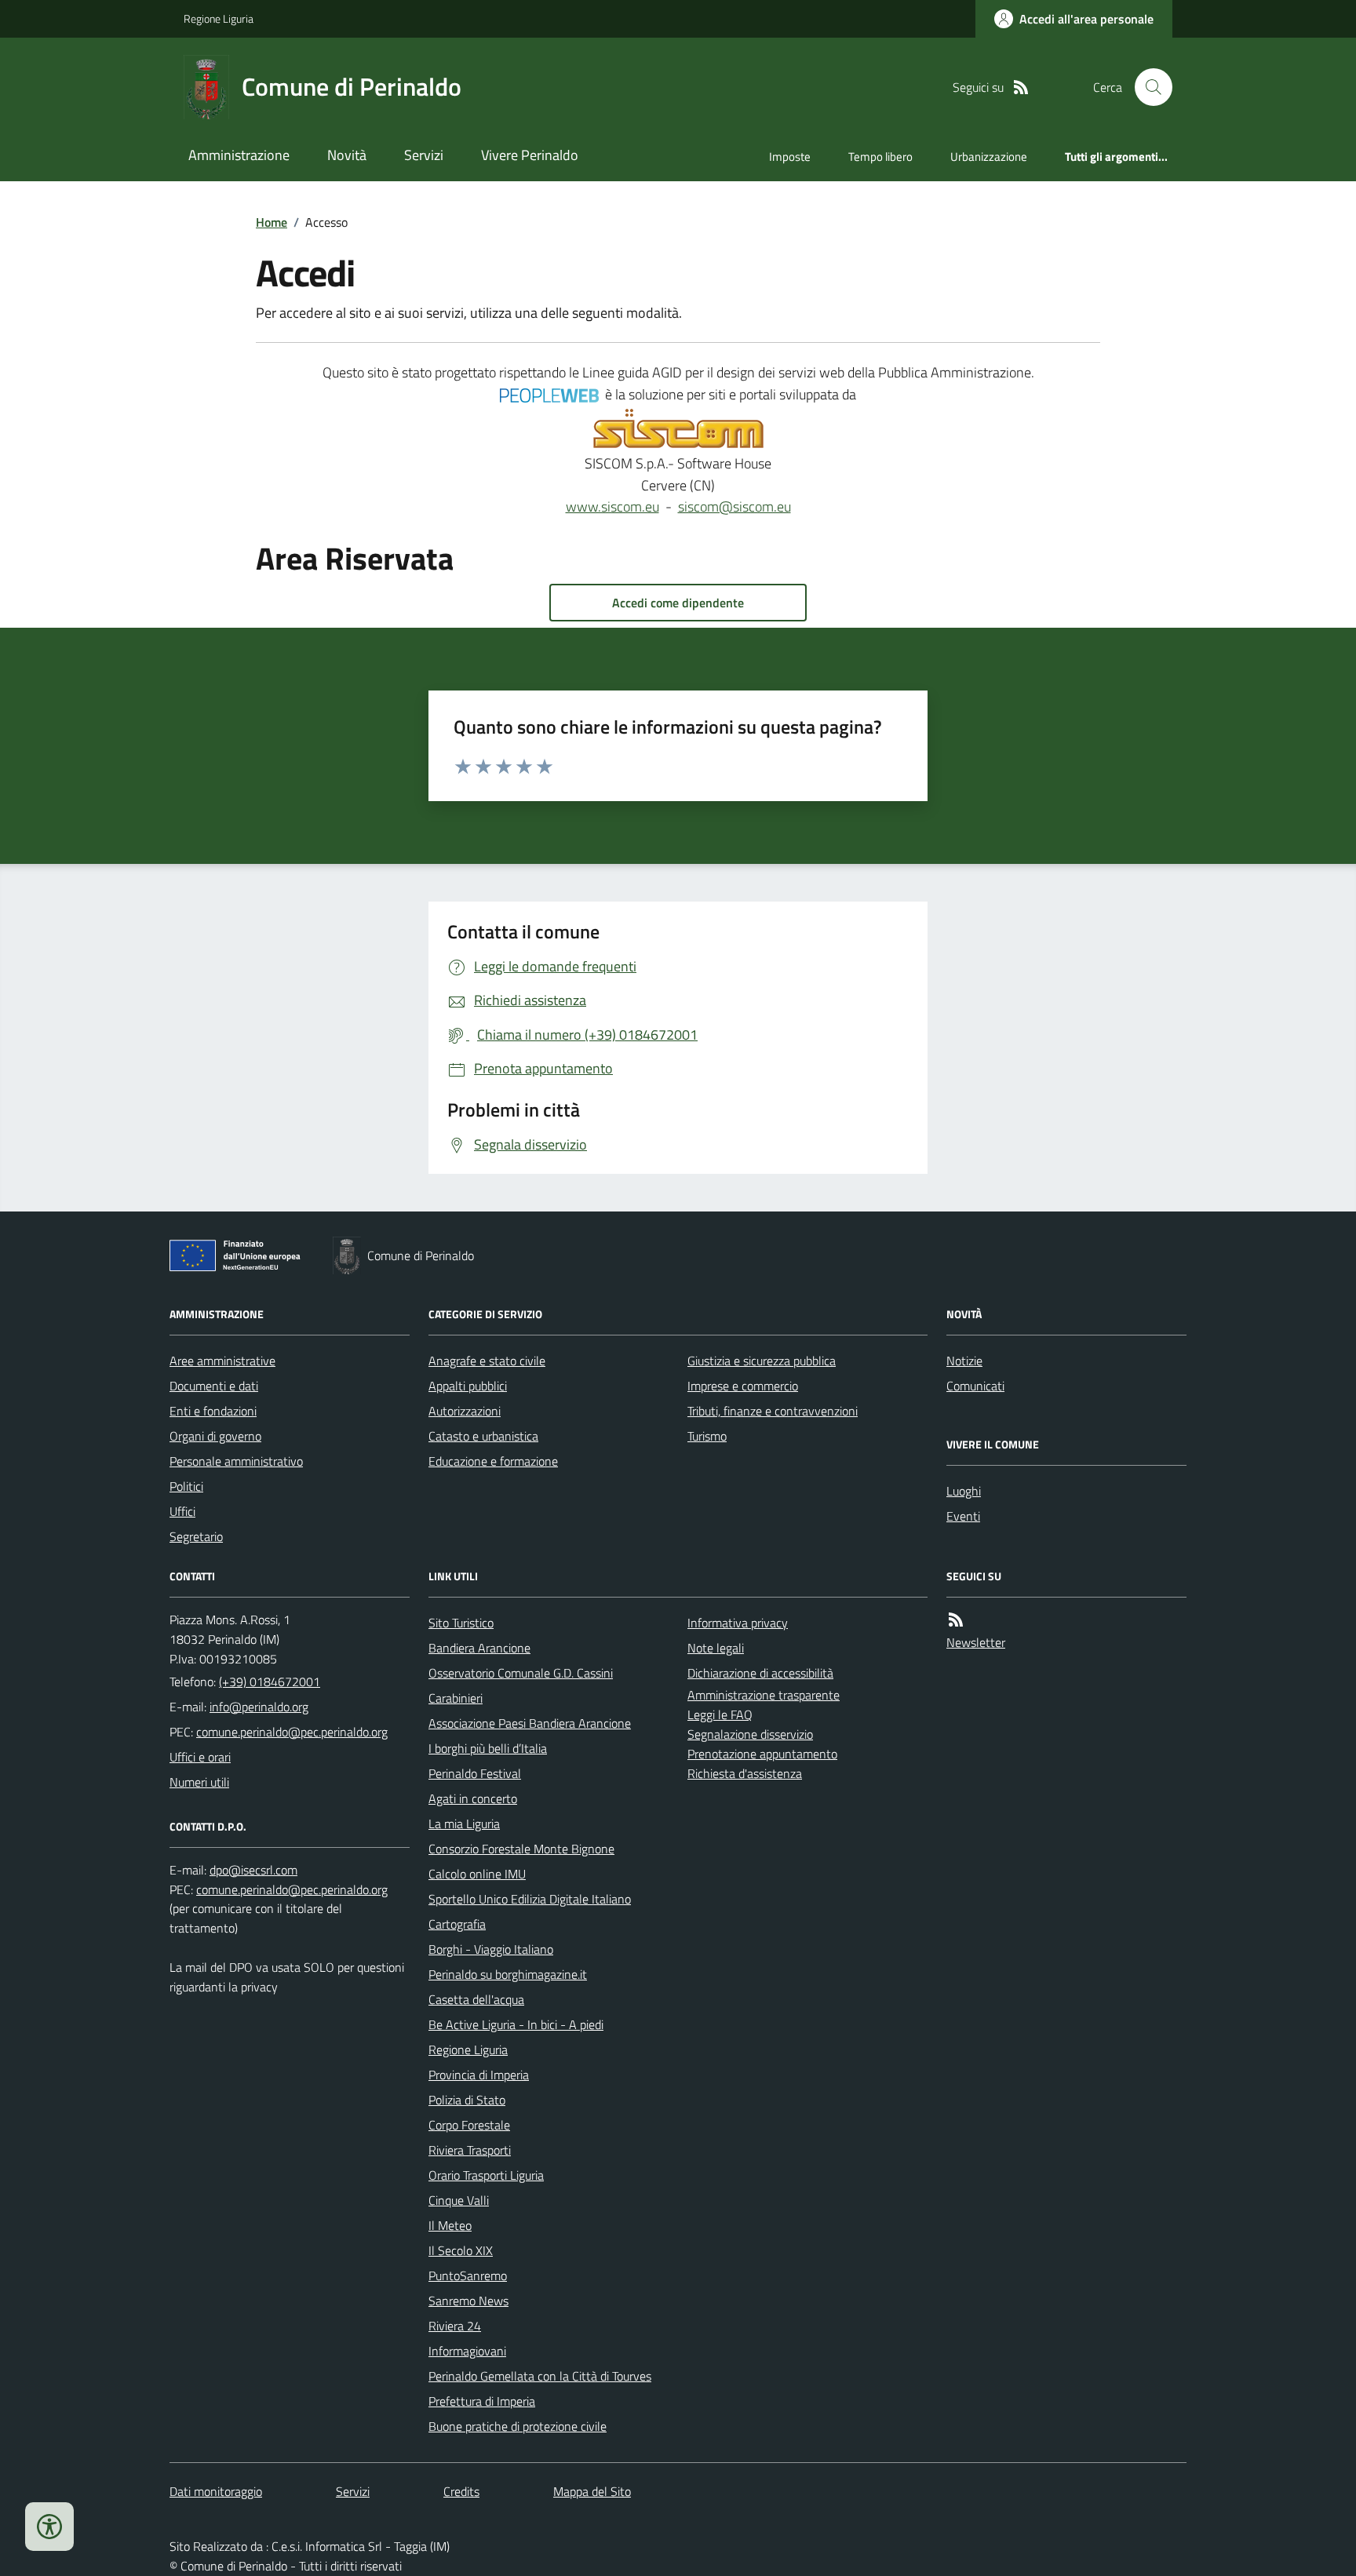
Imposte (790, 157)
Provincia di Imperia (479, 2075)
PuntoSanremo (468, 2275)
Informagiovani (467, 2351)
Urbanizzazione (989, 157)
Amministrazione (239, 155)
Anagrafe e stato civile (487, 1361)
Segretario (196, 1536)
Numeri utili (199, 1782)
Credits (461, 2491)
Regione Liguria (219, 18)
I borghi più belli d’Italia (488, 1748)
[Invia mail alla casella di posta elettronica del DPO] (253, 1870)
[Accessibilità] (49, 2527)
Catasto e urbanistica (483, 1436)
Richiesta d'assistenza (745, 1773)
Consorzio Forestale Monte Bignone (521, 1849)
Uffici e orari (200, 1757)
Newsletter (976, 1642)
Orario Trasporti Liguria (486, 2175)
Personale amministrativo (236, 1461)
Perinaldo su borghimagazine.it (508, 1974)
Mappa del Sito (592, 2491)
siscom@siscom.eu (734, 506)
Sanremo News (468, 2301)
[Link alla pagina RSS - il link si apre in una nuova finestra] (1021, 87)
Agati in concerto (473, 1798)
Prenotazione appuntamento (762, 1754)
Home (272, 222)
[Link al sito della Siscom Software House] (678, 429)
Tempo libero (880, 157)
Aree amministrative (222, 1361)
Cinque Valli (459, 2200)
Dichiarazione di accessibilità (760, 1673)
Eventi (963, 1516)
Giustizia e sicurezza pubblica (762, 1361)
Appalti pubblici (468, 1386)
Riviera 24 (455, 2326)
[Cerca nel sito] (1147, 87)
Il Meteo (450, 2225)
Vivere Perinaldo (530, 155)
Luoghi (964, 1491)
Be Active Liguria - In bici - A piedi (516, 2024)
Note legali (716, 1648)
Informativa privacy (738, 1623)
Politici (186, 1486)
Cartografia (457, 1924)
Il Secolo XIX (461, 2250)
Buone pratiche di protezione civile (518, 2426)
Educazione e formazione (493, 1461)
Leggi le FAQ (720, 1714)
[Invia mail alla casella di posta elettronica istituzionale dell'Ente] (259, 1707)
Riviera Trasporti (470, 2150)
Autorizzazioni (465, 1411)
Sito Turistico (461, 1623)
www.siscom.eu (612, 506)
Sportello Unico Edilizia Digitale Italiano (530, 1899)
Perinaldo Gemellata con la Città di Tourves (540, 2376)
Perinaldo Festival (475, 1773)
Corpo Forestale (469, 2125)
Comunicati (975, 1386)
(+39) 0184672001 (270, 1682)
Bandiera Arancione (479, 1648)
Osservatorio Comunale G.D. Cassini (521, 1673)
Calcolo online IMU (477, 1874)
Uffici (182, 1511)
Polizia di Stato (467, 2100)
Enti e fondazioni (213, 1411)
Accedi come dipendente (678, 603)
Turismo (707, 1436)
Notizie (964, 1361)
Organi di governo (215, 1436)
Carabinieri (456, 1698)
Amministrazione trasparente (764, 1695)
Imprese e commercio (743, 1386)
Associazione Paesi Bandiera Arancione (530, 1723)
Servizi (424, 155)
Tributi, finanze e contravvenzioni (773, 1411)
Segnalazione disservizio (750, 1734)
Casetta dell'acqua (476, 1999)
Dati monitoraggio (216, 2491)
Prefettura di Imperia (482, 2401)
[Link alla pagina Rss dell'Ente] (956, 1620)
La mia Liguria (464, 1824)
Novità (347, 155)
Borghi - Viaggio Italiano (491, 1949)
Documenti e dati (214, 1386)
